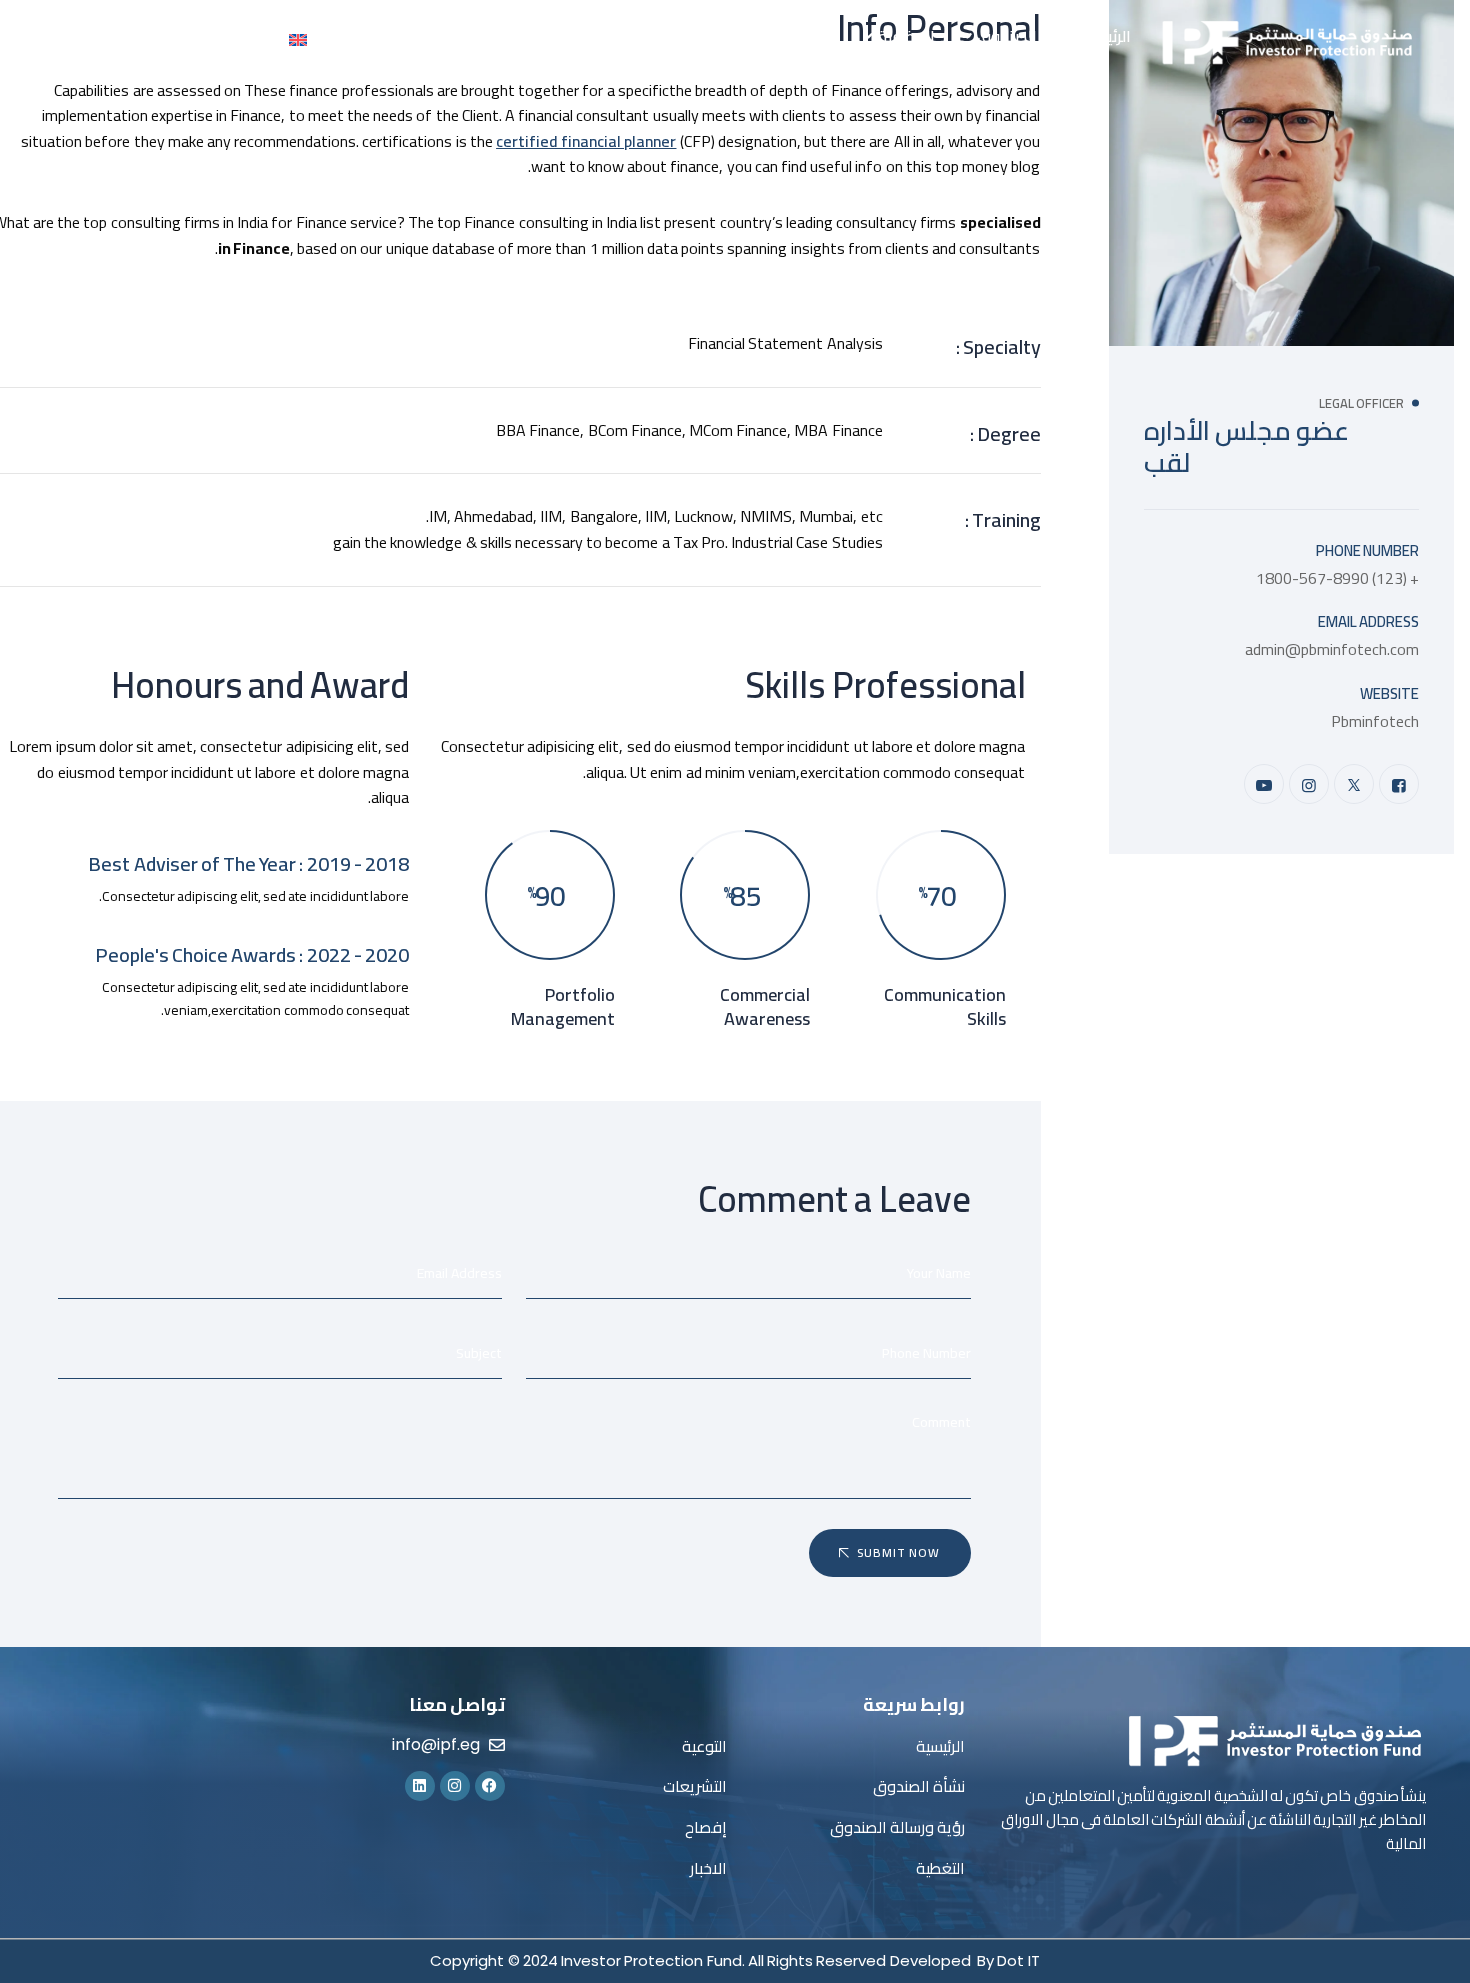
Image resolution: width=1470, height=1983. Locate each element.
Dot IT (1018, 1960)
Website (1389, 693)
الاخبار (488, 36)
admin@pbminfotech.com (1332, 649)
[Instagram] (1309, 784)
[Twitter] (1354, 784)
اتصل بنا (351, 36)
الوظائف (422, 36)
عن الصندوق (1018, 36)
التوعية (719, 36)
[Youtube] (1264, 784)
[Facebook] (1399, 784)
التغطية (810, 36)
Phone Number (1367, 550)
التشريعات (620, 36)
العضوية (906, 36)
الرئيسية (1105, 36)
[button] (1006, 36)
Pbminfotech (1375, 721)
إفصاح (548, 36)
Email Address (1368, 621)
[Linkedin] (420, 1786)
